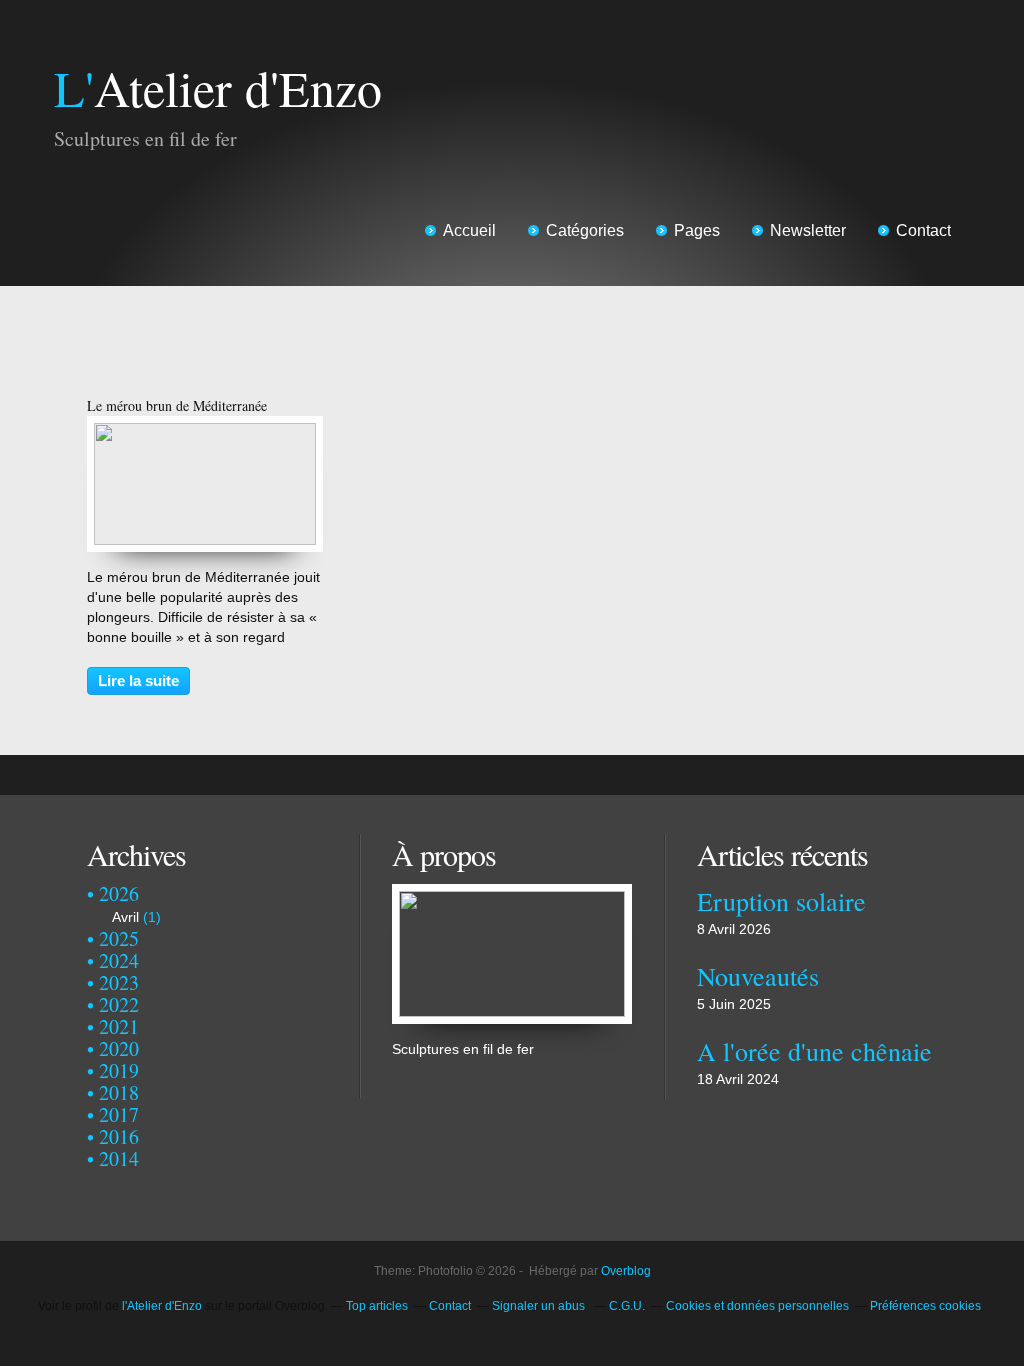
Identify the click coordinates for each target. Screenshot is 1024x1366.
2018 (119, 1092)
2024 (119, 960)
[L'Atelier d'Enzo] (512, 894)
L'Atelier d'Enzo (218, 87)
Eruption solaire (781, 901)
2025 (119, 938)
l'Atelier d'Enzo (162, 1306)
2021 (119, 1026)
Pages (697, 230)
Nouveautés (758, 976)
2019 (119, 1070)
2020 (119, 1048)
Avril (125, 917)
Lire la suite (138, 680)
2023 (119, 982)
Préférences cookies (925, 1306)
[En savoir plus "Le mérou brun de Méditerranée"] (205, 433)
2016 (119, 1136)
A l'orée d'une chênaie (814, 1051)
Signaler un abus (540, 1306)
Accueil (469, 230)
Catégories (585, 230)
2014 (119, 1158)
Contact (923, 230)
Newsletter (808, 230)
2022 (119, 1004)
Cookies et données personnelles (757, 1306)
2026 (119, 893)
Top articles (377, 1306)
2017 (119, 1114)
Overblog (626, 1271)
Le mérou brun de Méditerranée (177, 405)
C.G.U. (627, 1306)
